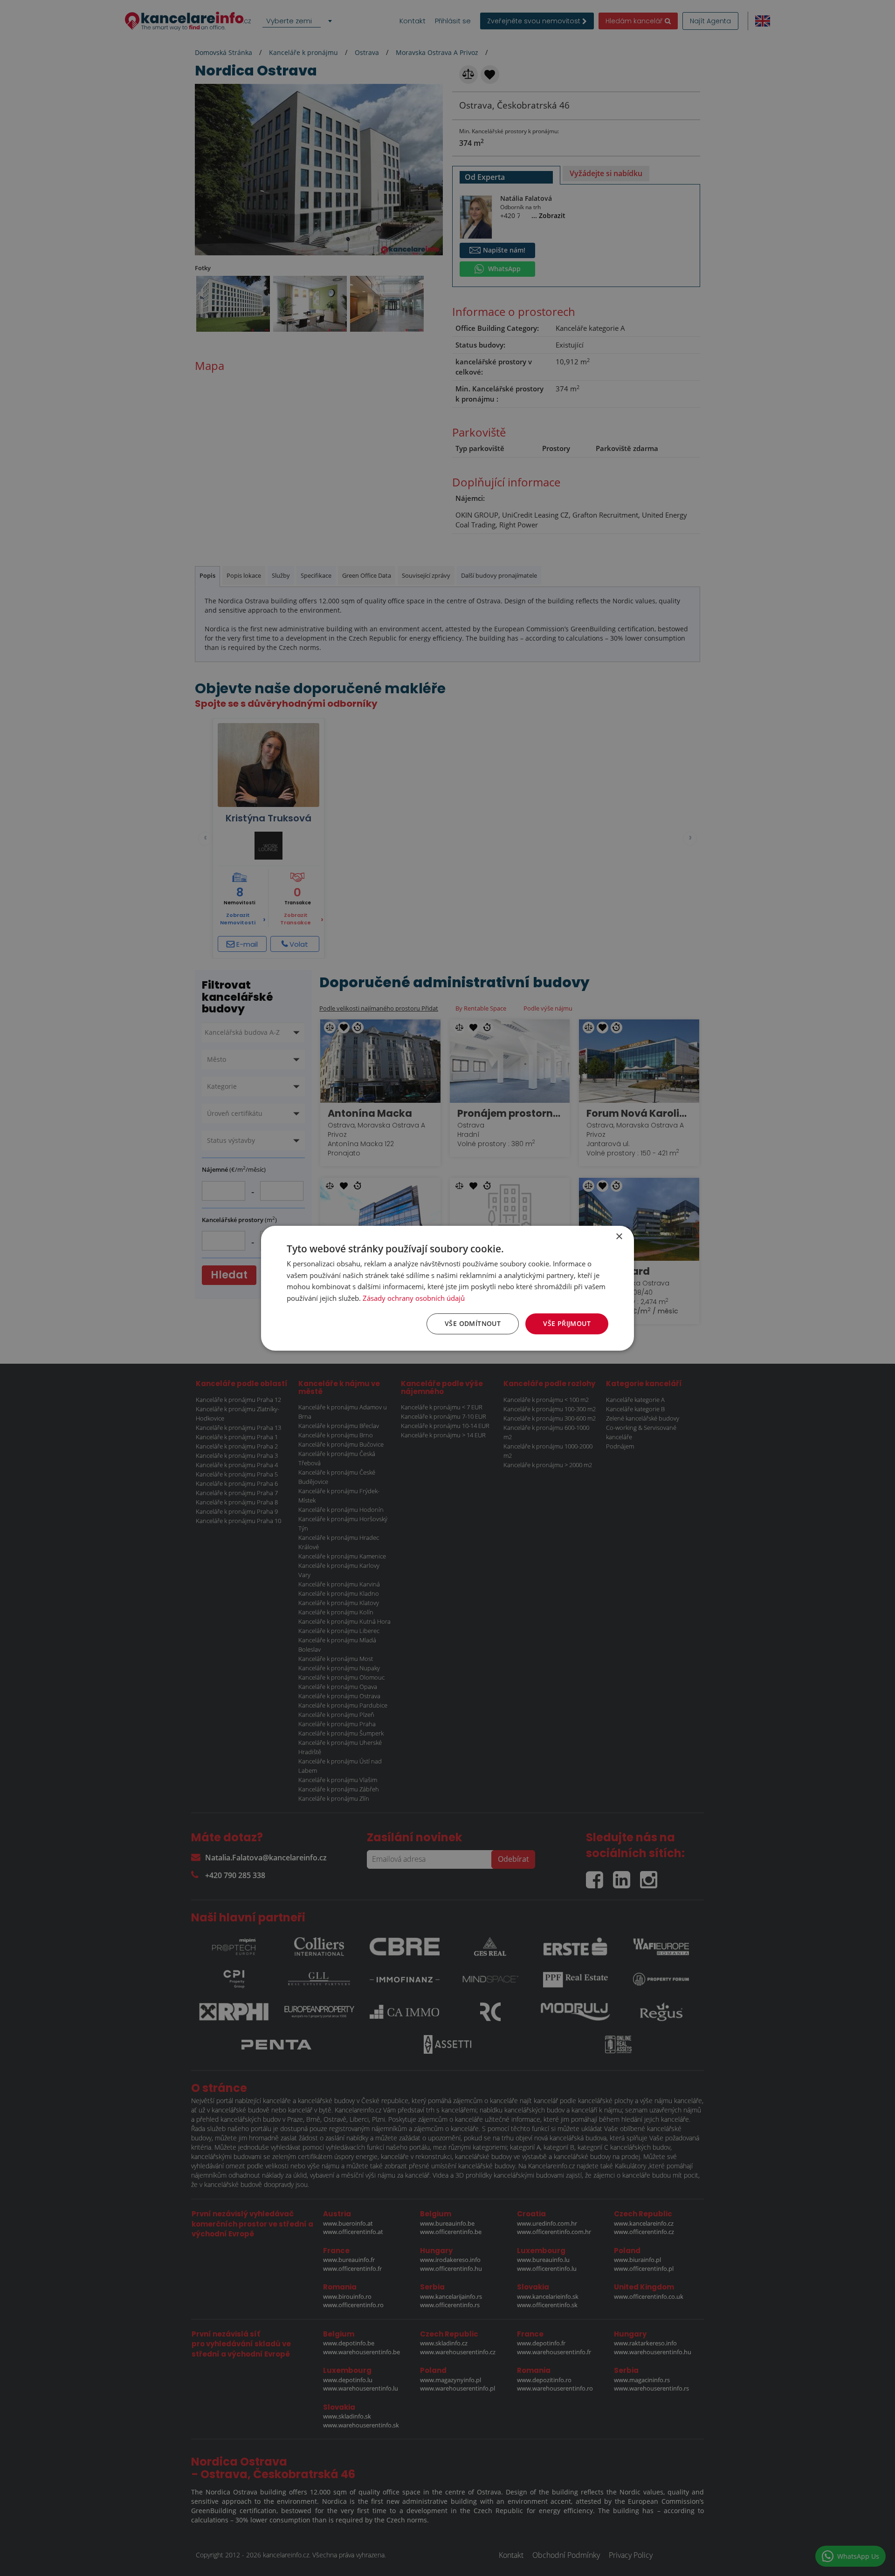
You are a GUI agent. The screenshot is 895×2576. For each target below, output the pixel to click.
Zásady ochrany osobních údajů (414, 1298)
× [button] (619, 1236)
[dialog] (447, 1288)
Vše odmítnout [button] (473, 1323)
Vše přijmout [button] (567, 1323)
